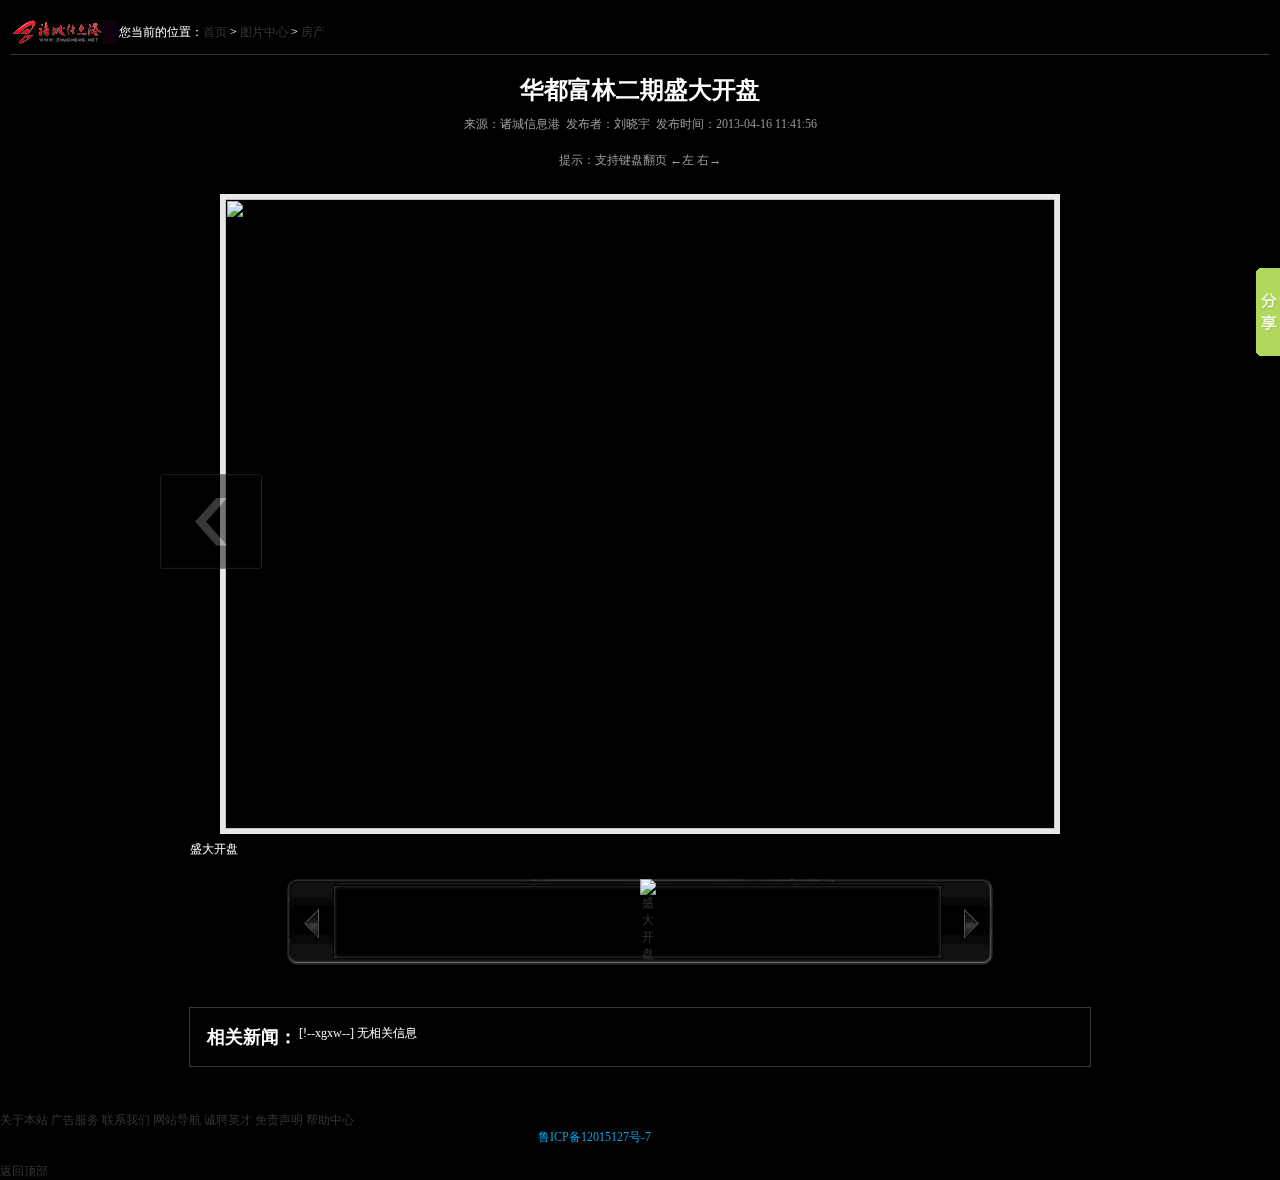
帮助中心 (330, 1120)
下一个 (971, 924)
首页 (215, 32)
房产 (313, 32)
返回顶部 (24, 1171)
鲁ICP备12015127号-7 (594, 1137)
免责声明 (279, 1120)
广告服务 (75, 1120)
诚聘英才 (228, 1120)
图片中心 (264, 32)
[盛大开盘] (648, 954)
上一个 (311, 924)
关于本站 (24, 1120)
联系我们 (126, 1120)
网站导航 (177, 1120)
